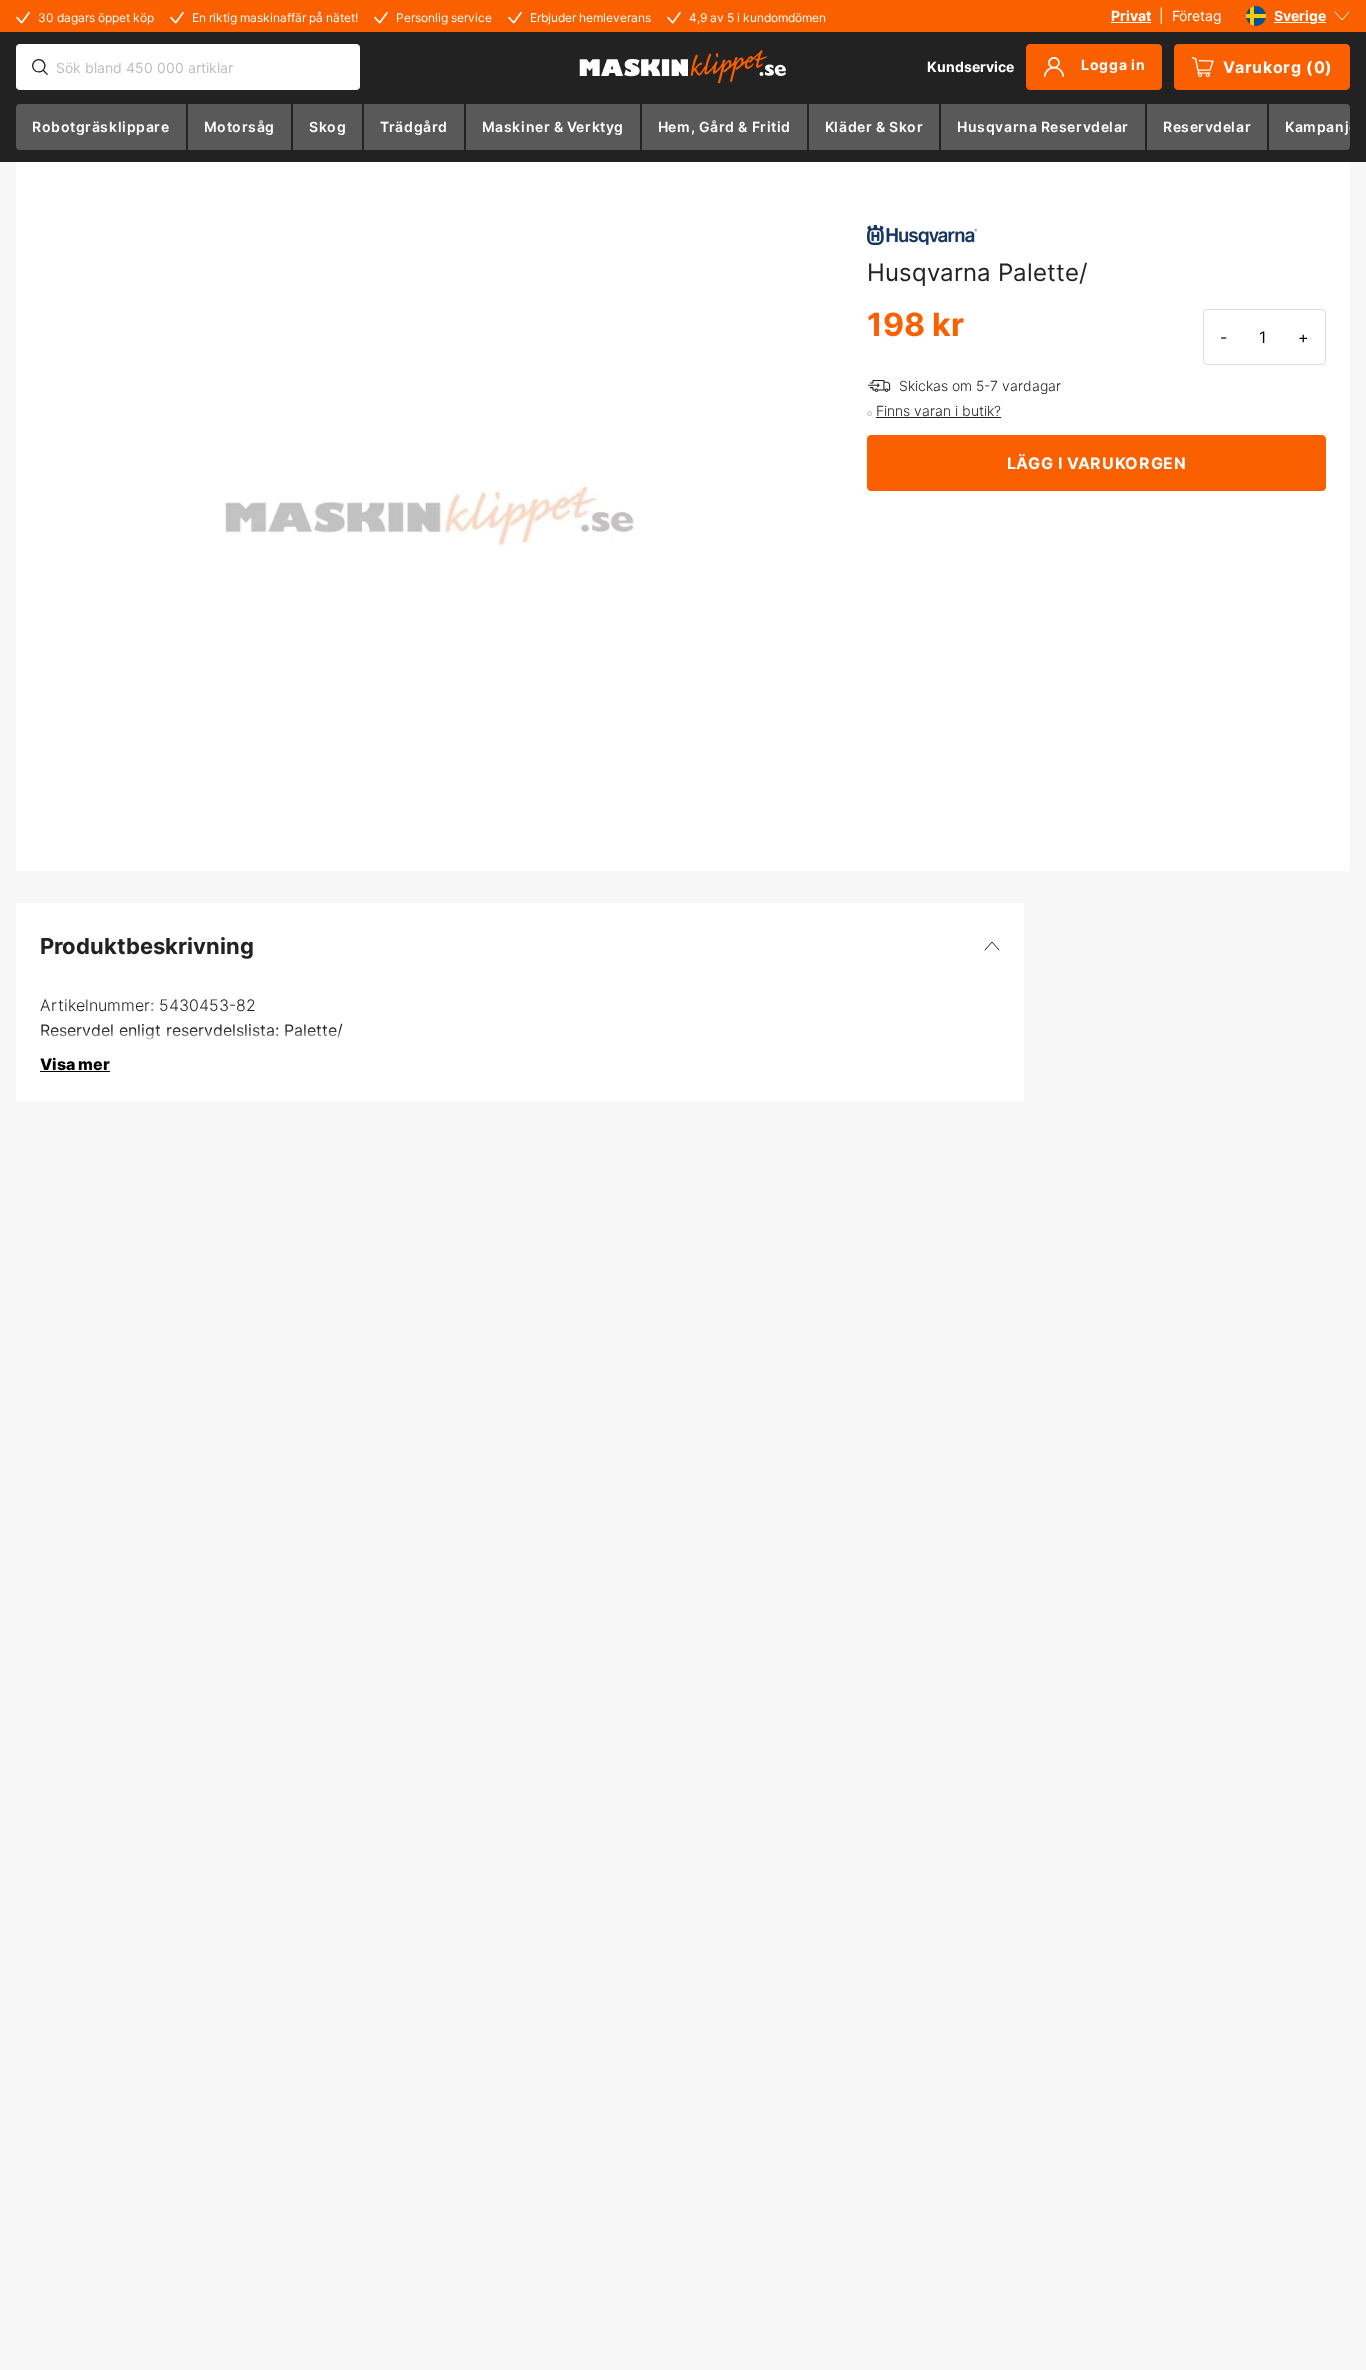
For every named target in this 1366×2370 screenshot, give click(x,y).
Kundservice (970, 66)
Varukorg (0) (1278, 67)
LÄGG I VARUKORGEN (1097, 463)
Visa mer (75, 1064)
